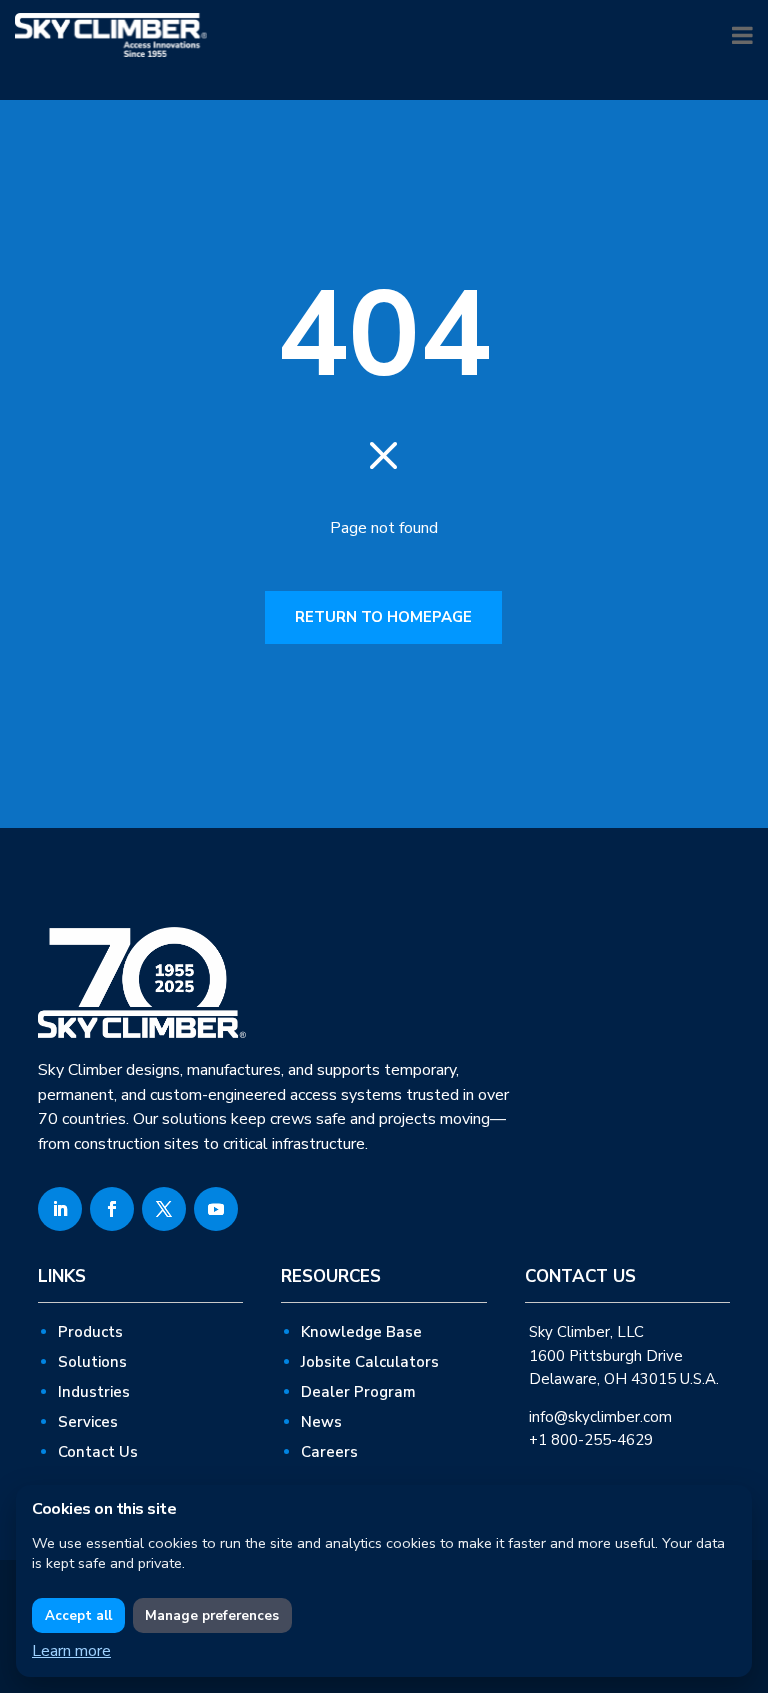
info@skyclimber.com (600, 1417)
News (321, 1422)
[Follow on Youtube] (216, 1209)
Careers (329, 1452)
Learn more (71, 1651)
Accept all (78, 1616)
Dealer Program (358, 1392)
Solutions (92, 1362)
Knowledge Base (361, 1332)
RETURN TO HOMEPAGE (383, 617)
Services (88, 1422)
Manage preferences (212, 1616)
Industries (94, 1392)
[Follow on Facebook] (112, 1209)
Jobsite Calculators (370, 1362)
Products (90, 1332)
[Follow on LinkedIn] (60, 1209)
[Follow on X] (164, 1209)
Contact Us (98, 1452)
